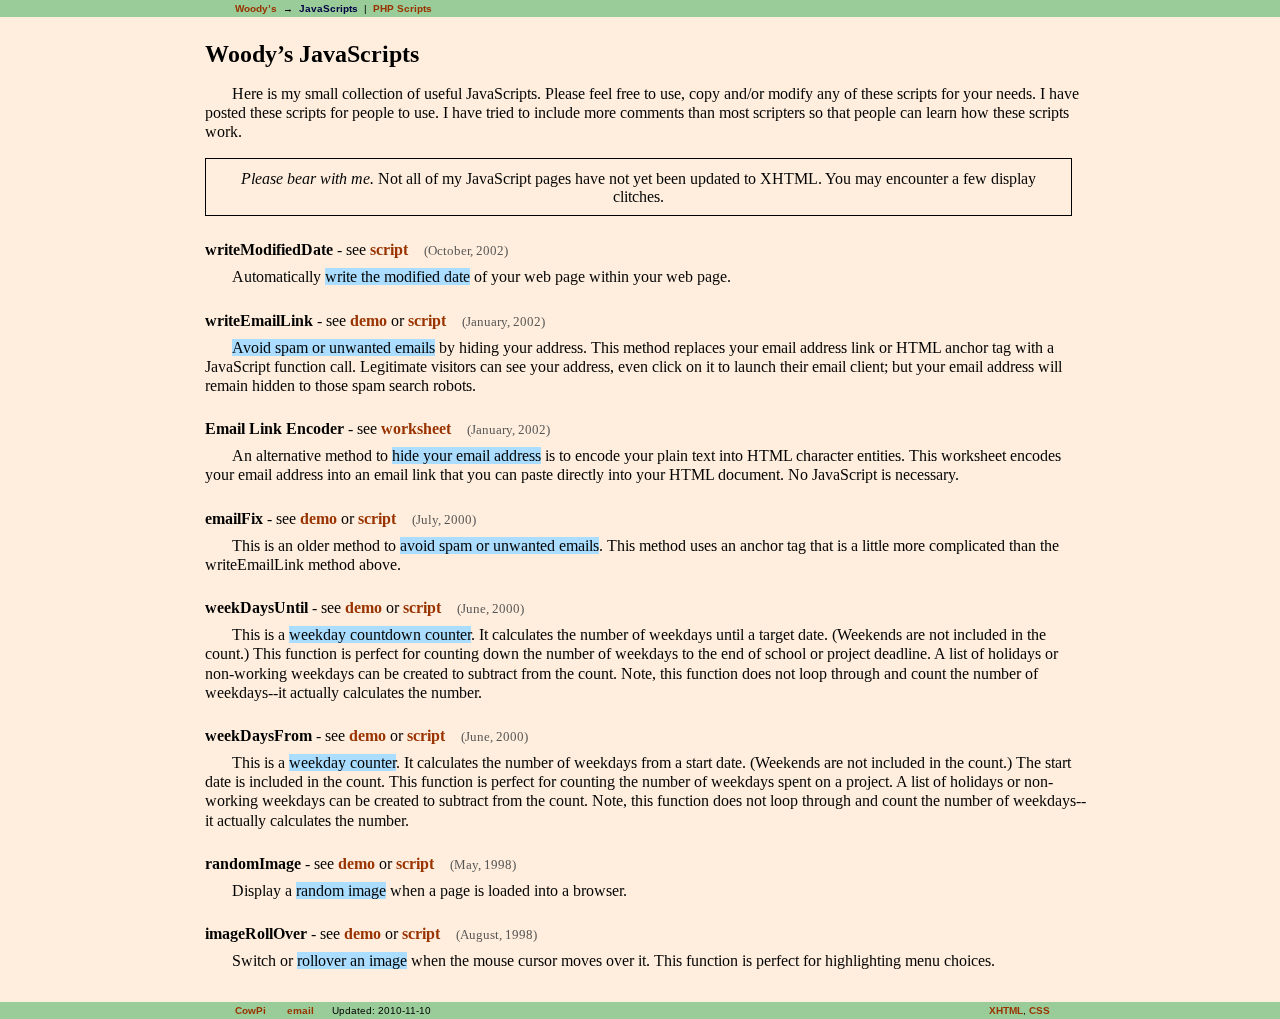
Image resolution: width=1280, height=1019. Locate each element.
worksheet (416, 428)
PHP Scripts (402, 8)
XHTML (1006, 1010)
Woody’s (256, 8)
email (300, 1010)
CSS (1039, 1010)
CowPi (250, 1010)
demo (368, 320)
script (389, 249)
